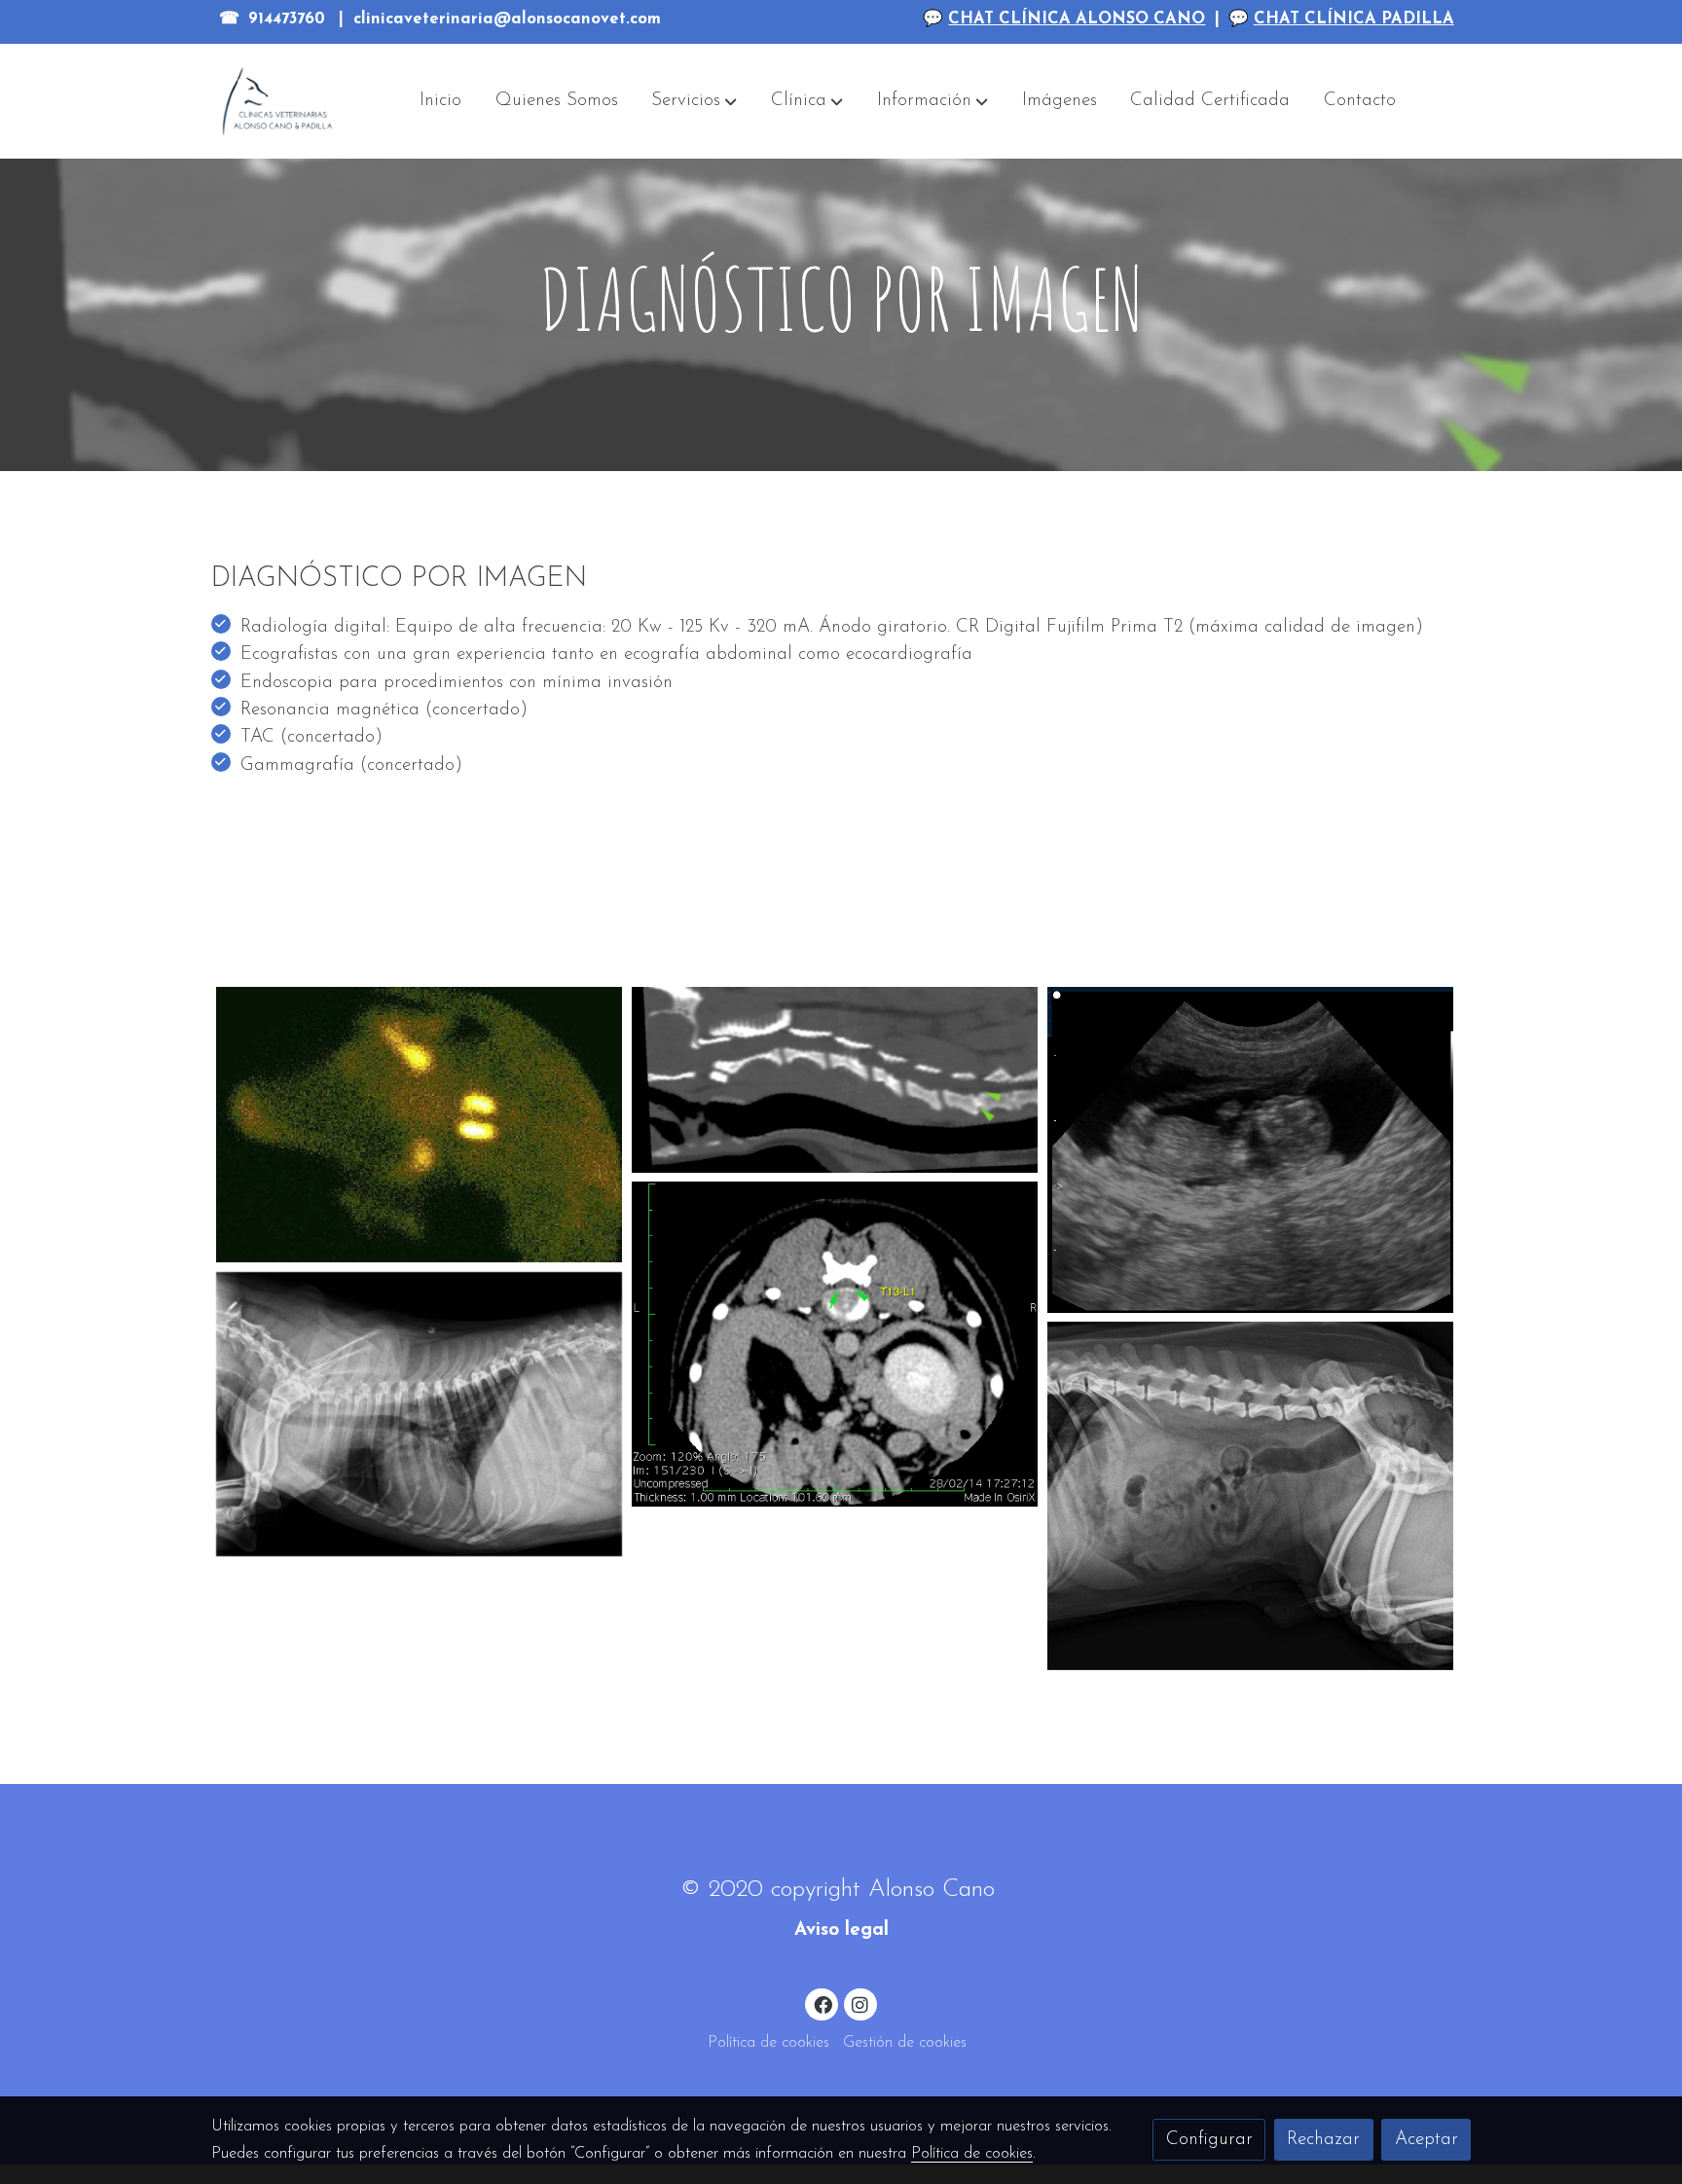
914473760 (287, 19)
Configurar (1209, 2140)
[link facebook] (823, 2003)
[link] (277, 101)
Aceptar (1426, 2140)
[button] (694, 101)
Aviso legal (841, 1930)
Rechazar (1323, 2140)
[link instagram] (860, 2003)
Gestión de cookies (905, 2043)
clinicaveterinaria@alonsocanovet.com (507, 19)
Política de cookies (768, 2043)
